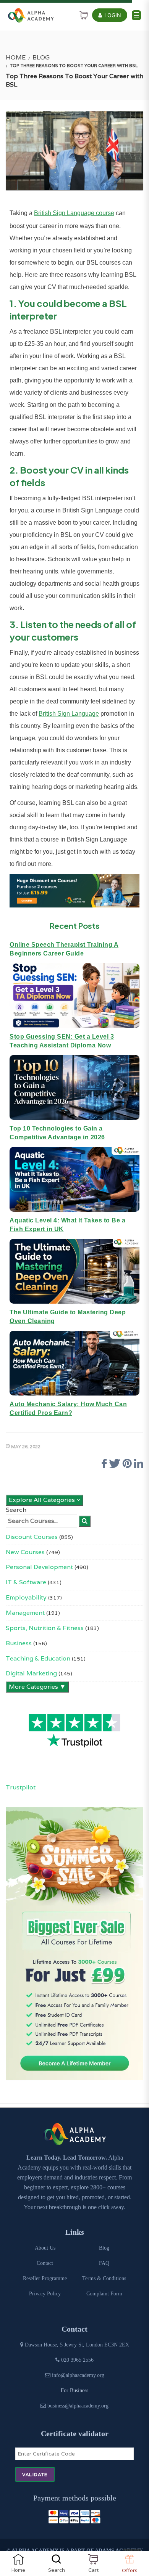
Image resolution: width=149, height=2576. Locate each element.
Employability (26, 1597)
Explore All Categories (43, 1500)
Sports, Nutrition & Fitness (45, 1628)
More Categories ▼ (37, 1687)
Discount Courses (32, 1537)
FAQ (104, 2263)
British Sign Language (69, 714)
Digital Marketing (31, 1673)
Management (25, 1613)
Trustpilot (21, 1787)
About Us (45, 2248)
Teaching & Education (38, 1658)
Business (19, 1643)
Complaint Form (104, 2294)
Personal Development (39, 1567)
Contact (45, 2263)
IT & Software (26, 1582)
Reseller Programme (45, 2278)
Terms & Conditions (104, 2278)
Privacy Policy (45, 2294)
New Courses (25, 1552)
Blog (41, 57)
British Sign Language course (74, 213)
